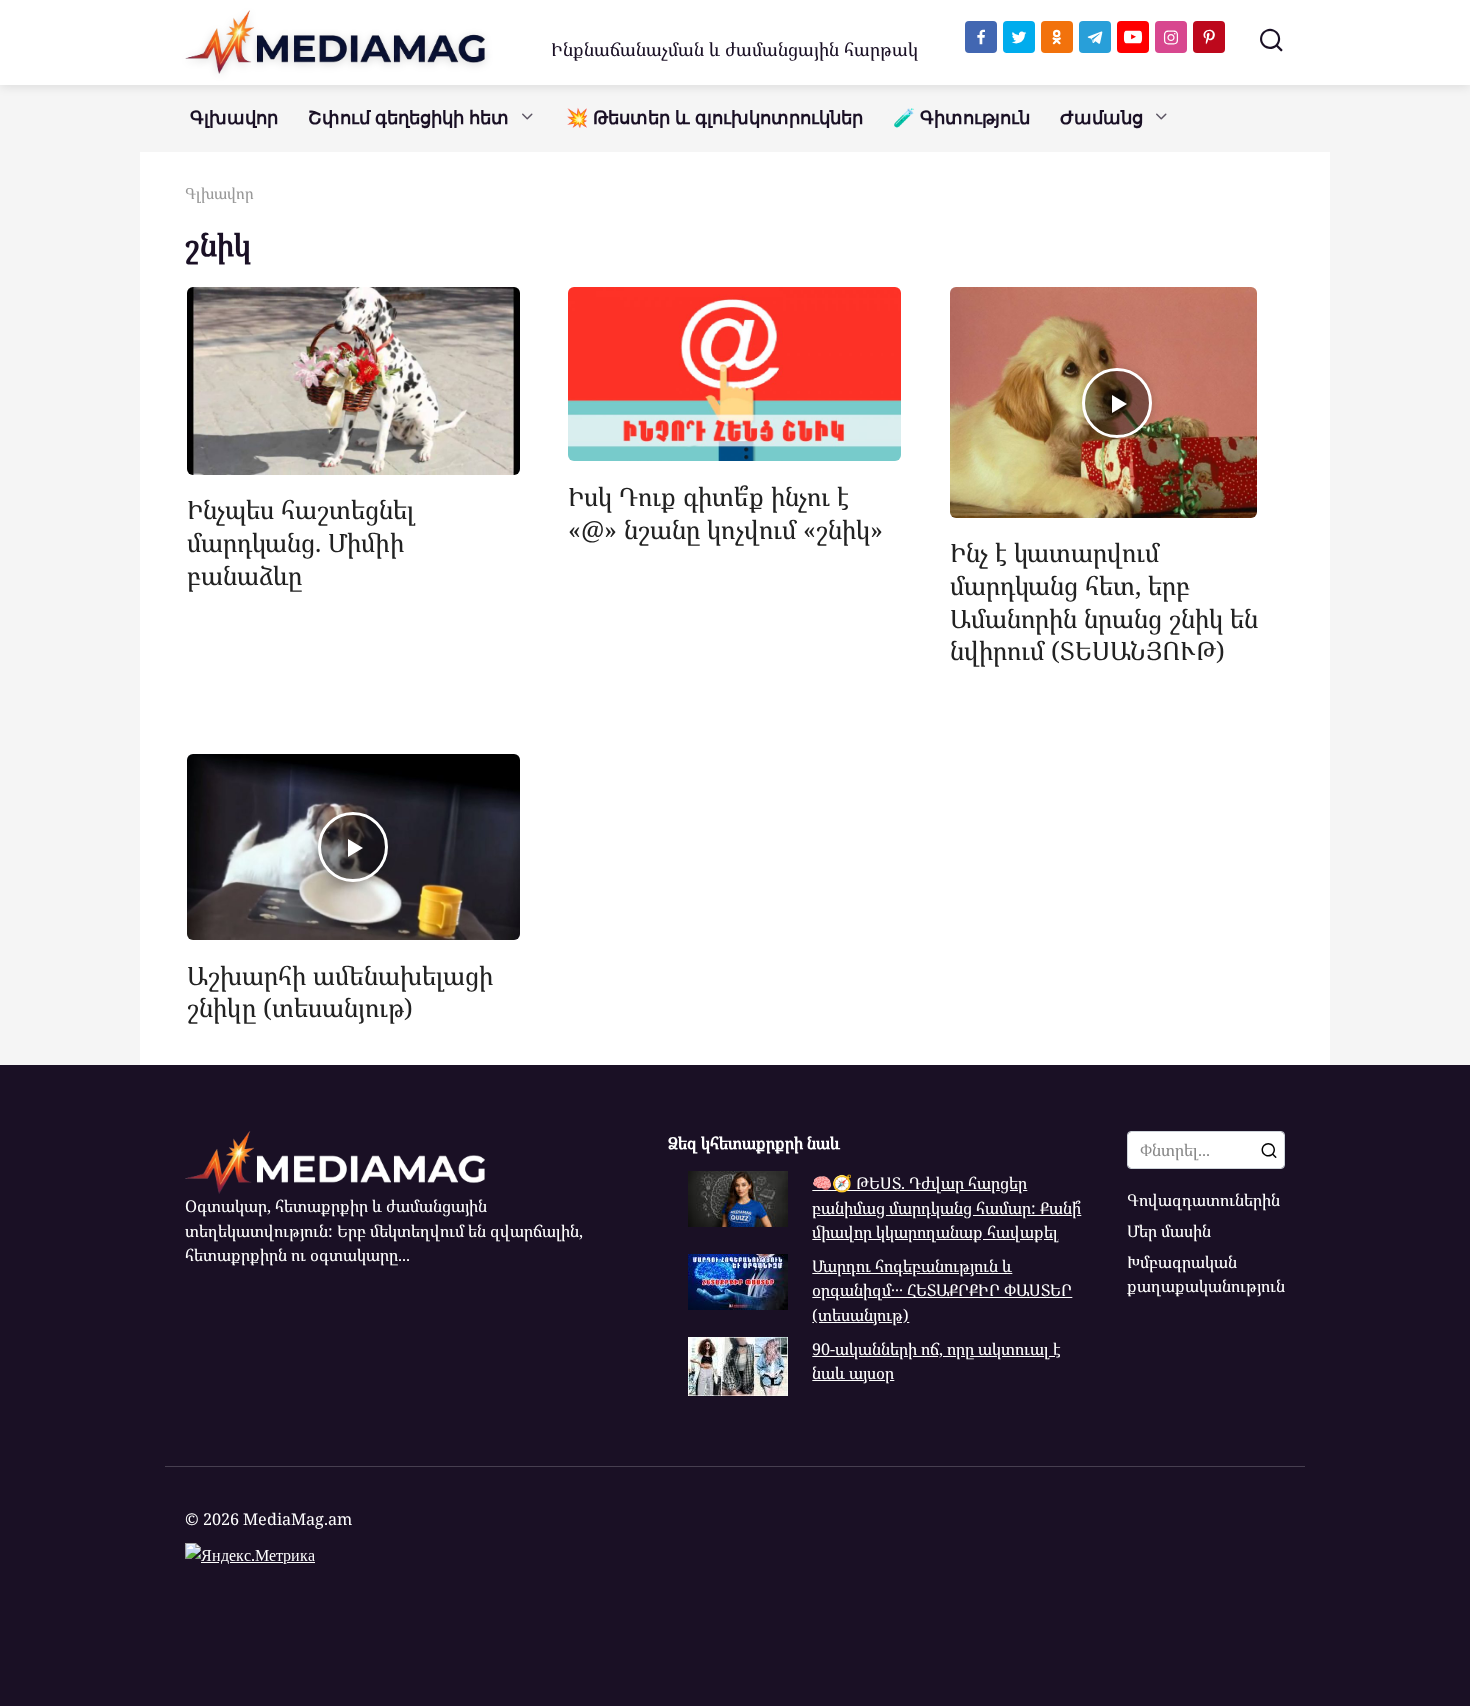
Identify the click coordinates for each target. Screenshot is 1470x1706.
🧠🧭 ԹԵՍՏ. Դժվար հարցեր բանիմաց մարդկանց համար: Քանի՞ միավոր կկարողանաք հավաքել (946, 1207)
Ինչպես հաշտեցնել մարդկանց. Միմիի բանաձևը (301, 542)
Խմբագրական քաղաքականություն (1206, 1274)
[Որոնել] (1269, 1150)
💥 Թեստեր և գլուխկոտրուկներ (714, 118)
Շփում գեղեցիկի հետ (408, 118)
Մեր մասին (1169, 1231)
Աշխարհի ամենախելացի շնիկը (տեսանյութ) (340, 990)
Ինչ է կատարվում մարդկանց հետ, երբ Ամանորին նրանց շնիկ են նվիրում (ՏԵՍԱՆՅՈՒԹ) (1104, 601)
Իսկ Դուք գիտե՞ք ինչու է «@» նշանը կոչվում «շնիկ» (725, 511)
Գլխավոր (234, 118)
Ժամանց (1101, 118)
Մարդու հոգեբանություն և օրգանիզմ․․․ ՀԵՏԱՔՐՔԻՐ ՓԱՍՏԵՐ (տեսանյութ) (942, 1290)
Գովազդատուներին (1203, 1200)
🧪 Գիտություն (961, 118)
